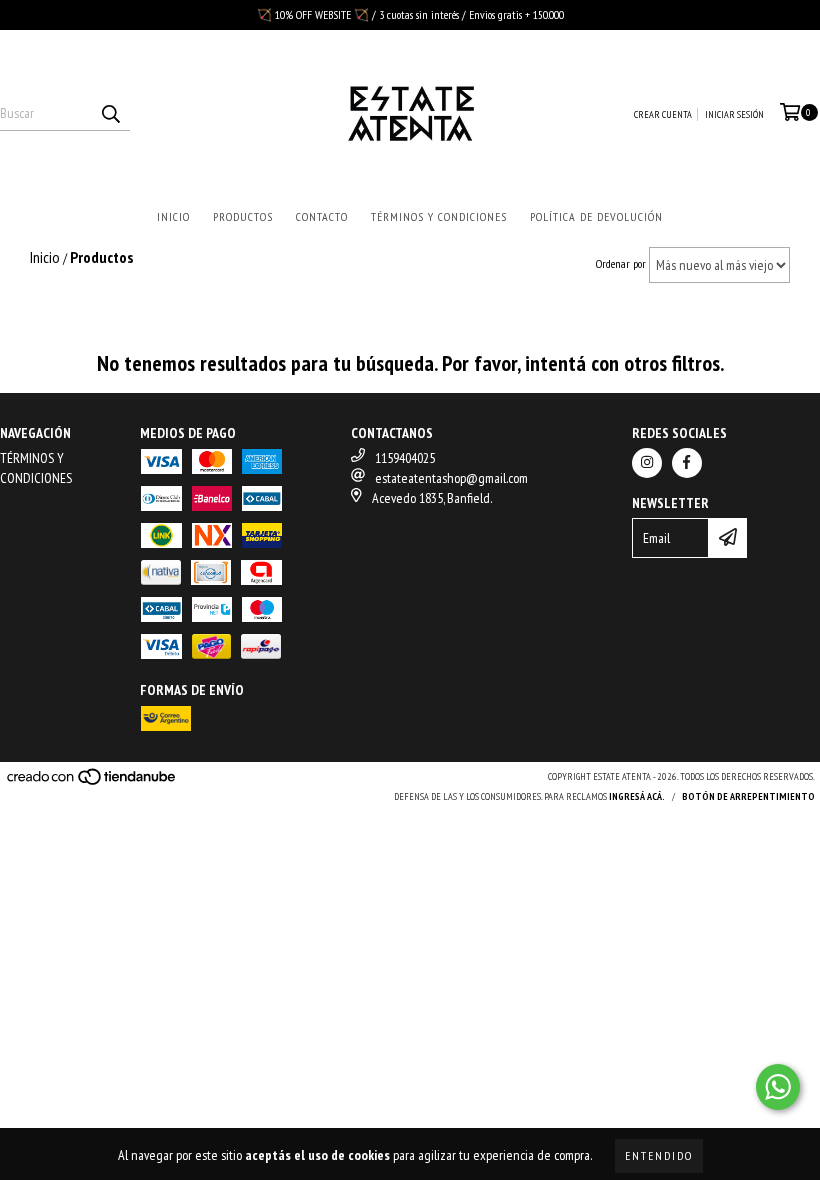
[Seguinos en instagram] (647, 463)
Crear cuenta (663, 114)
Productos (243, 216)
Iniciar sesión (734, 114)
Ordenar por (621, 263)
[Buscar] (110, 113)
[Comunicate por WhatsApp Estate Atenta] (778, 1087)
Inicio (173, 216)
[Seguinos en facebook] (687, 463)
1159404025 (405, 458)
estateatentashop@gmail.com (451, 478)
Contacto (322, 216)
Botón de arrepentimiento (748, 796)
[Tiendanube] (92, 782)
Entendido (659, 1155)
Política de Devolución (596, 216)
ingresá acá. (637, 796)
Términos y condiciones (439, 216)
